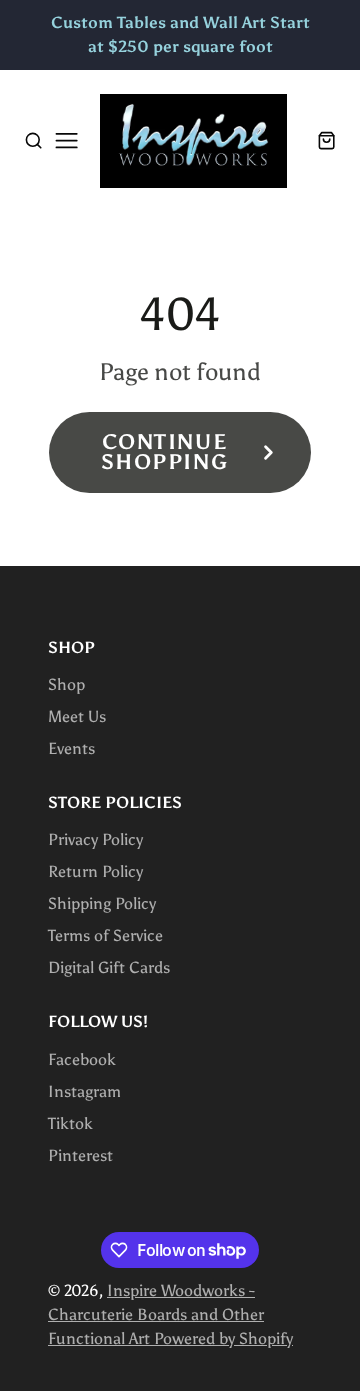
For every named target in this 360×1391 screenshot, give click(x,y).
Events (71, 748)
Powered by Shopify (223, 1338)
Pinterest (80, 1155)
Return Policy (95, 871)
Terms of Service (105, 935)
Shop (66, 684)
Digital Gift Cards (109, 967)
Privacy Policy (95, 839)
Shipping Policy (102, 903)
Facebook (82, 1059)
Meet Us (77, 716)
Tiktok (70, 1123)
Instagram (84, 1091)
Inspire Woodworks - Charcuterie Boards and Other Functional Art (156, 1314)
